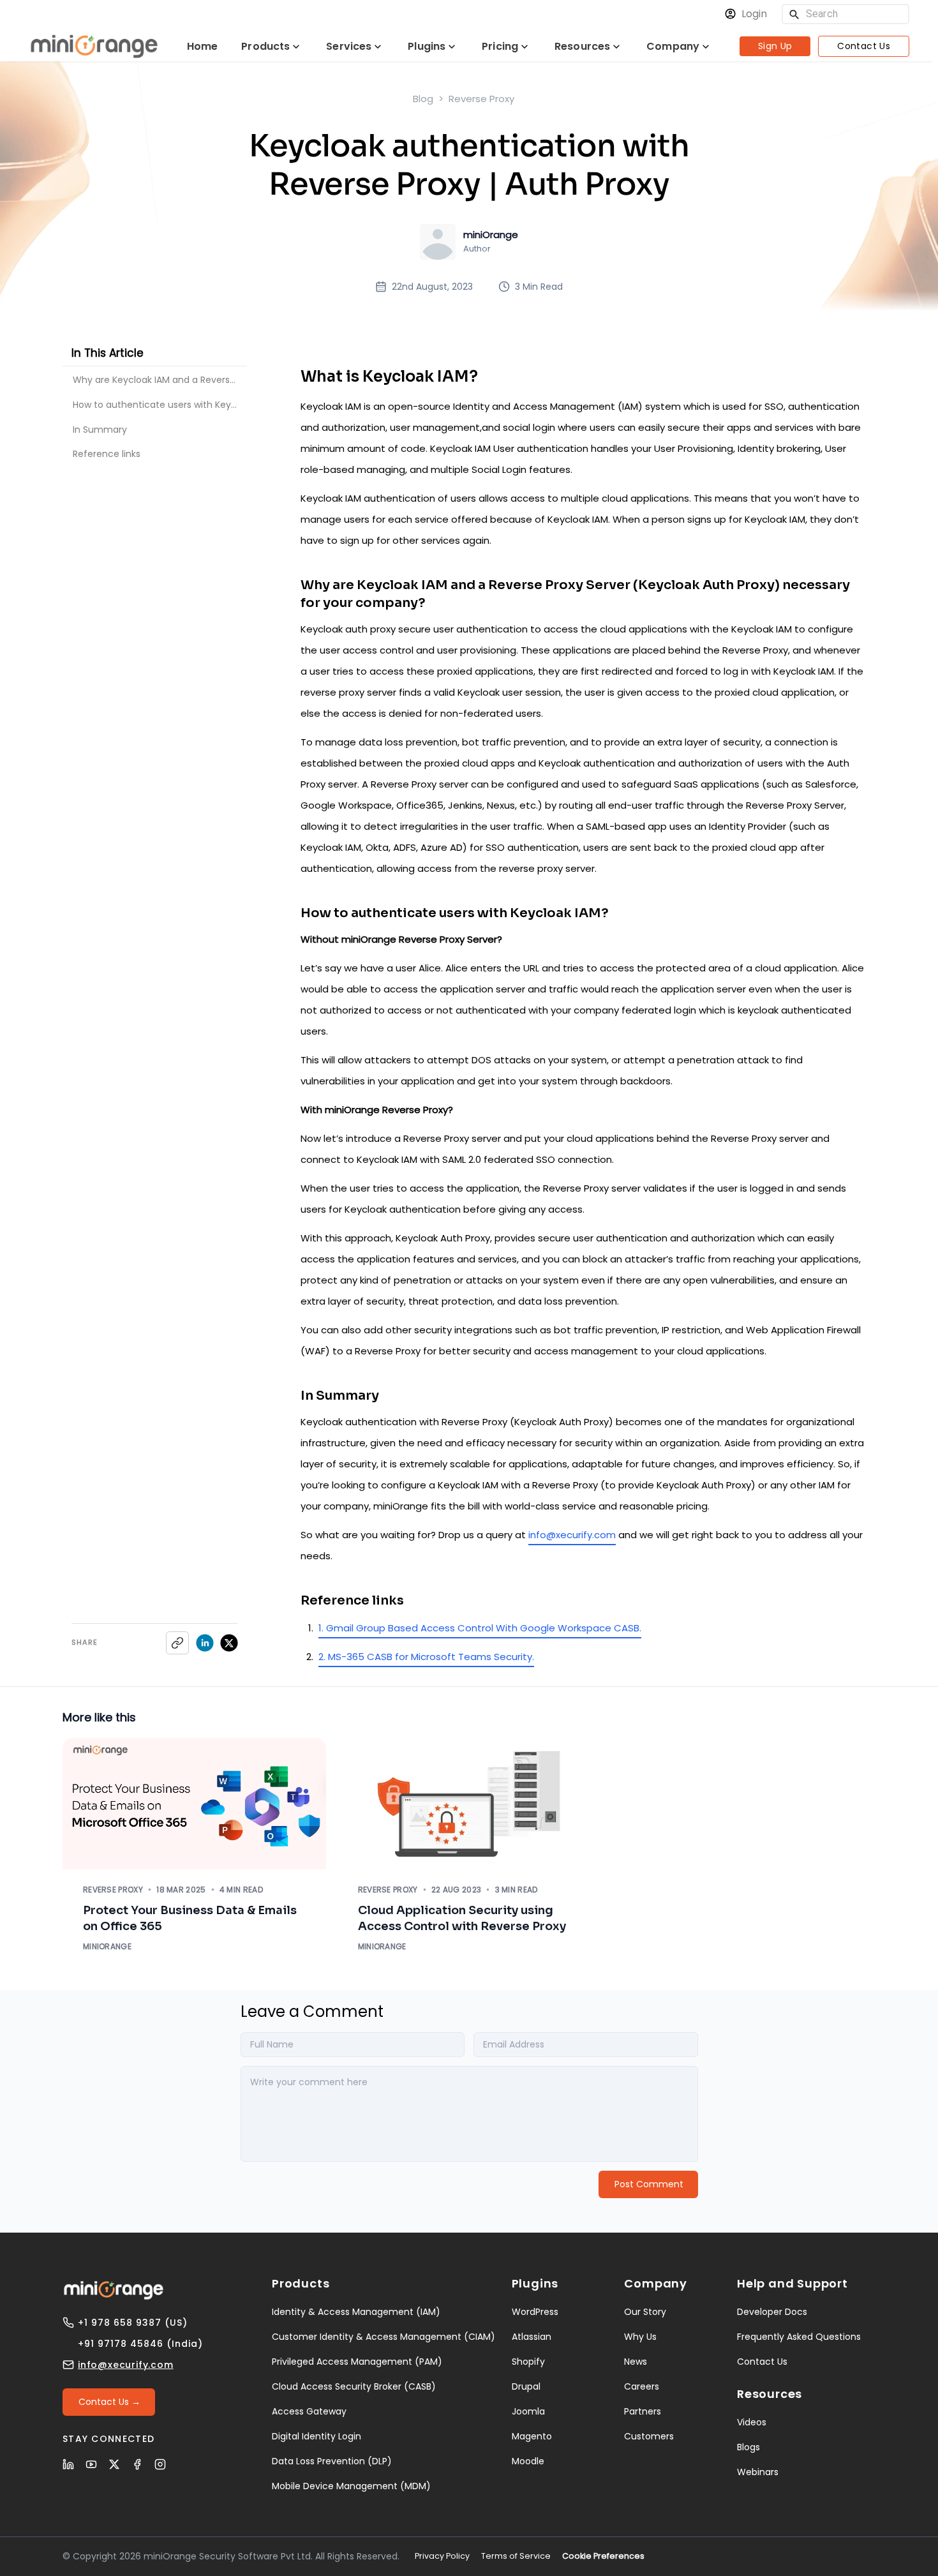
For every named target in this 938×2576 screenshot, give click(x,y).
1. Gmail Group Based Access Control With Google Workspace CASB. (480, 1628)
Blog (423, 99)
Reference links (107, 453)
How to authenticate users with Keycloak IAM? (160, 405)
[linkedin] (205, 1643)
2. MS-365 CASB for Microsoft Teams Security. (426, 1657)
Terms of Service (516, 2556)
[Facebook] (137, 2464)
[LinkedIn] (68, 2464)
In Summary (100, 429)
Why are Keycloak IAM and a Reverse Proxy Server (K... (160, 380)
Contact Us (864, 46)
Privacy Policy (442, 2556)
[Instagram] (160, 2464)
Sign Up (775, 46)
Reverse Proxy (481, 99)
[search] (794, 14)
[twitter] (229, 1643)
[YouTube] (91, 2464)
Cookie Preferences (603, 2556)
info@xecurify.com (572, 1535)
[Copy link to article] (177, 1643)
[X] (114, 2464)
